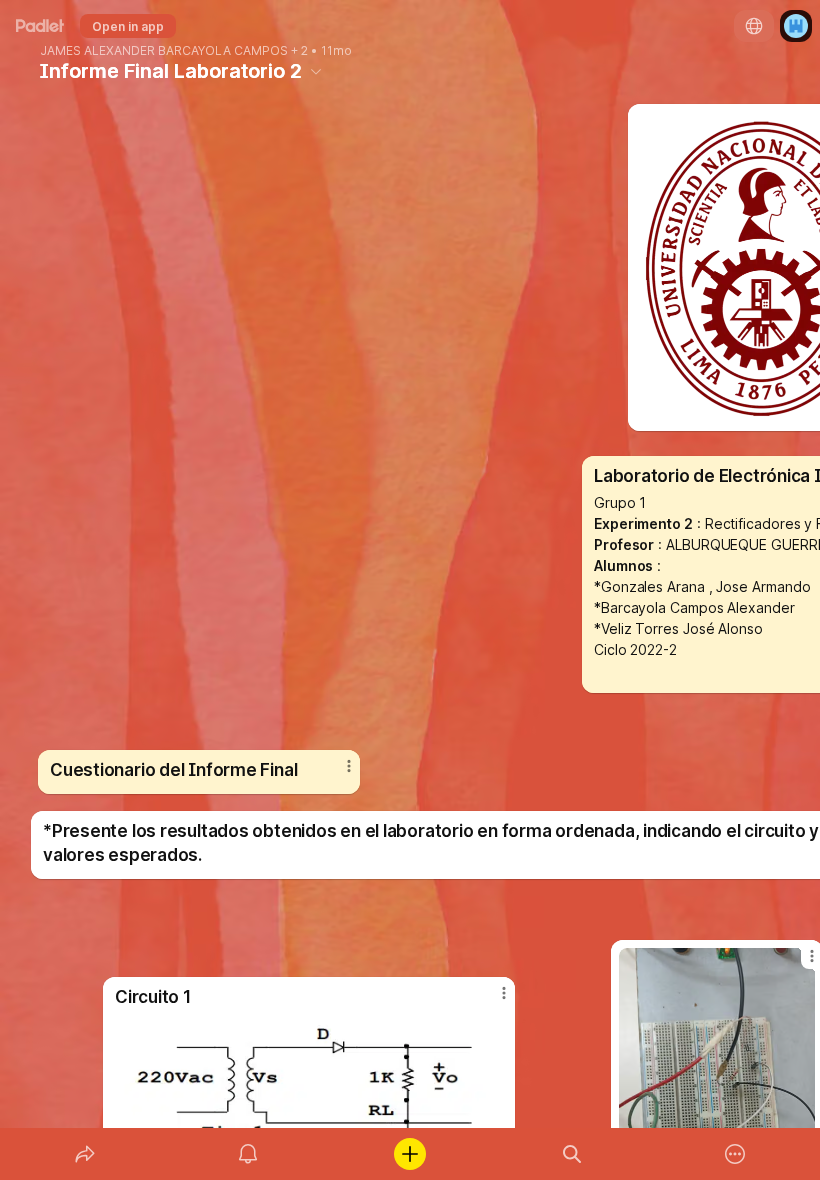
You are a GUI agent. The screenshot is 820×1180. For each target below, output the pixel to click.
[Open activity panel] (248, 1154)
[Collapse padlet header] (316, 71)
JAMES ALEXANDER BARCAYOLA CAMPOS (164, 51)
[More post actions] (336, 774)
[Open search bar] (572, 1154)
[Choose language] (754, 26)
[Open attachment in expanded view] (309, 1084)
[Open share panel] (85, 1154)
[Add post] (410, 1154)
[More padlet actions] (735, 1154)
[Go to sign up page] (796, 26)
